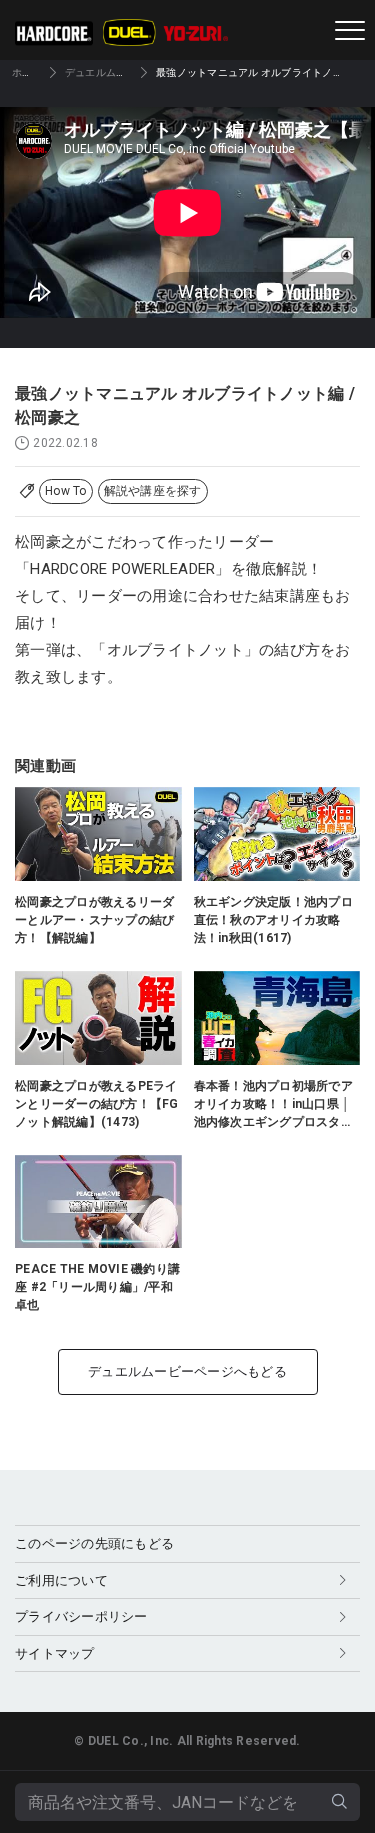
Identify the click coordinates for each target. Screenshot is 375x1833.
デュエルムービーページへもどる (187, 1371)
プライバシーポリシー (81, 1616)
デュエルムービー (106, 72)
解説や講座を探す (153, 491)
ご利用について (61, 1580)
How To (66, 491)
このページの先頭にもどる (94, 1543)
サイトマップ (55, 1653)
